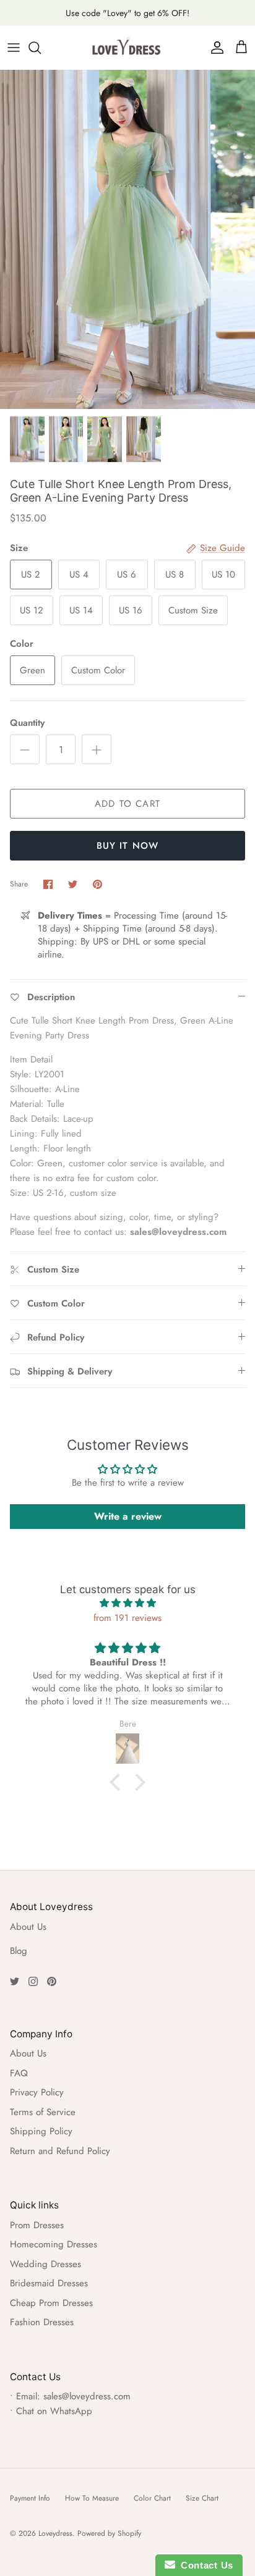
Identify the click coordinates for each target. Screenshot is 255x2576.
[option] (127, 239)
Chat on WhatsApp (54, 2411)
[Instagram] (33, 1981)
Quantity (27, 723)
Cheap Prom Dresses (51, 2303)
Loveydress (55, 2533)
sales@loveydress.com (87, 2396)
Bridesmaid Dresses (49, 2283)
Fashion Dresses (42, 2322)
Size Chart (202, 2498)
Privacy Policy (37, 2092)
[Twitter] (15, 1981)
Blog (19, 1951)
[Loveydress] (127, 48)
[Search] (41, 48)
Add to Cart (127, 804)
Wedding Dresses (45, 2264)
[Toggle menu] (14, 48)
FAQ (19, 2073)
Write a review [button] (128, 1516)
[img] (127, 1603)
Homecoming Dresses (54, 2244)
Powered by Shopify (109, 2533)
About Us (28, 1927)
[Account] (214, 48)
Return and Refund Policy (60, 2151)
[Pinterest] (52, 1981)
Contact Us (204, 2565)
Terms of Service (43, 2112)
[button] (118, 1782)
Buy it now (128, 846)
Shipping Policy (41, 2131)
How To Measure (92, 2498)
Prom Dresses (37, 2225)
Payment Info (30, 2498)
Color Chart (152, 2498)
